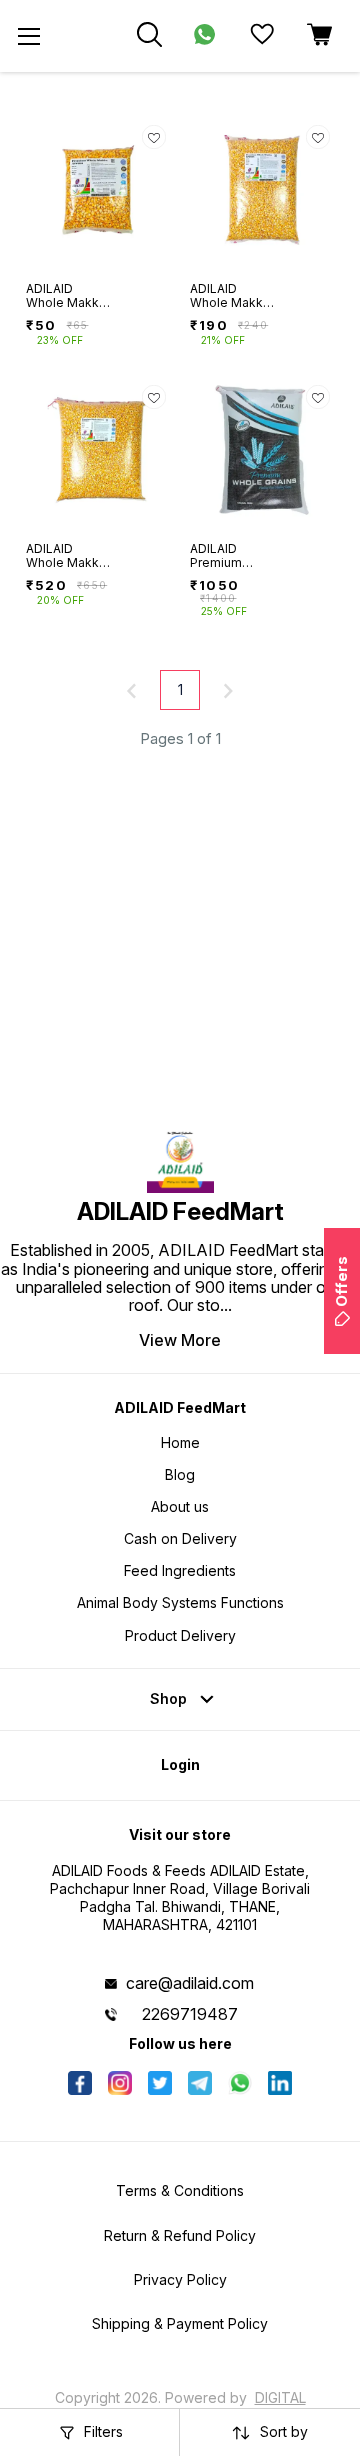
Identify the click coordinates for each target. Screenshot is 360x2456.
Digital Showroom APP (213, 2405)
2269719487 (190, 2014)
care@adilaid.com (190, 1983)
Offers (341, 1281)
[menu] (29, 36)
